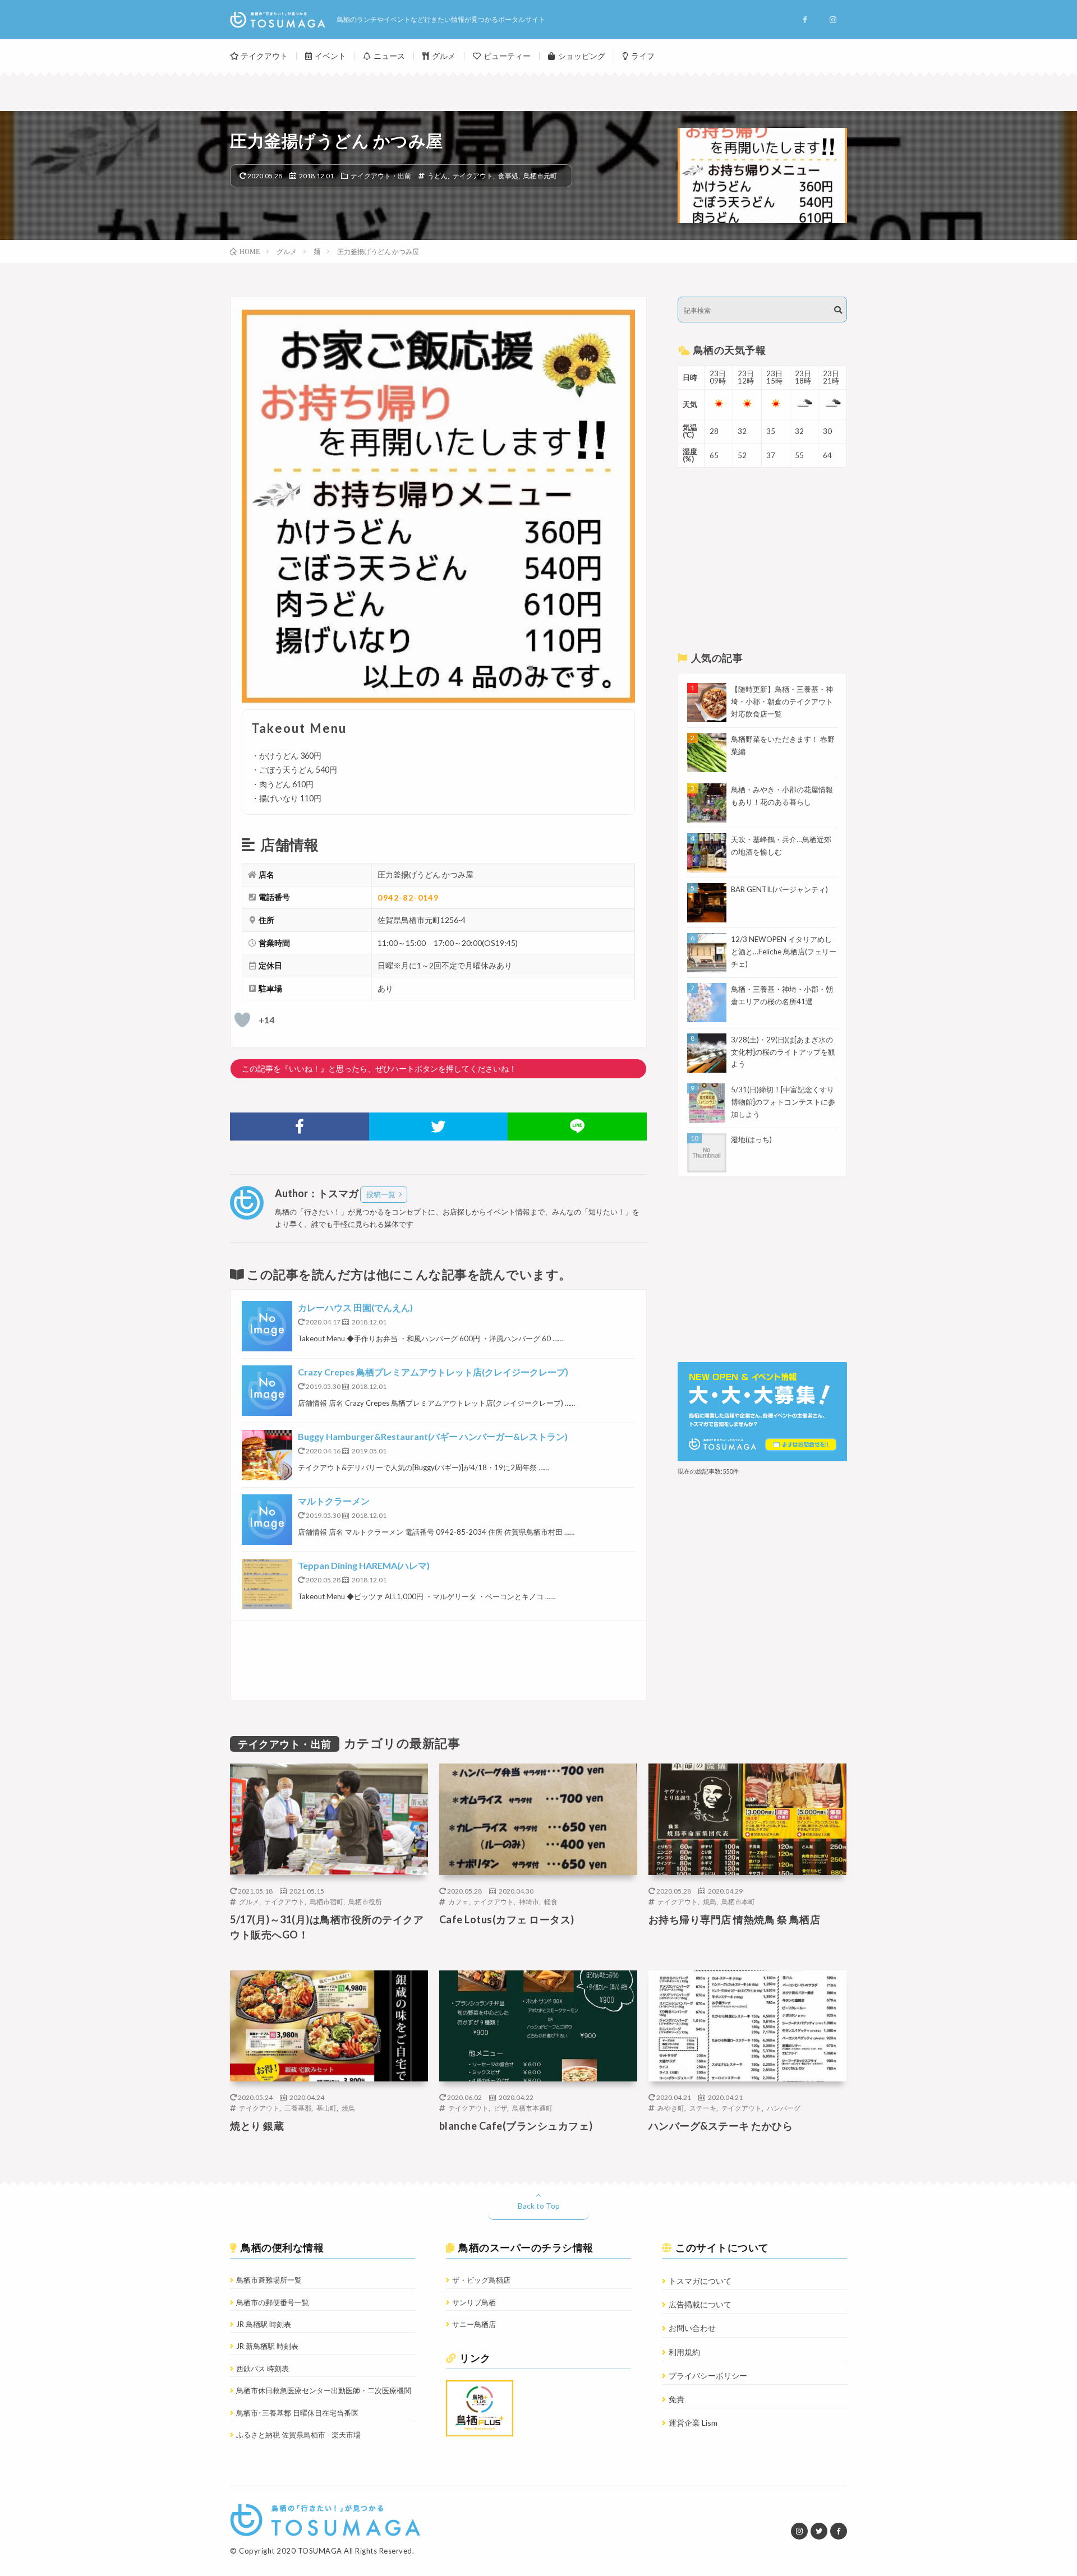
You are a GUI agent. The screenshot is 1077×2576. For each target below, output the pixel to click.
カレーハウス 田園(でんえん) (355, 1307)
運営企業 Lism (693, 2423)
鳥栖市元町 (540, 176)
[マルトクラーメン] (267, 1520)
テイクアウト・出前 (381, 176)
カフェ (458, 1901)
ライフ (643, 56)
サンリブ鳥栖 (474, 2302)
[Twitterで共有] (439, 1127)
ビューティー (507, 56)
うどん (438, 176)
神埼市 (529, 1901)
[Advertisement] (438, 1661)
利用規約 (684, 2352)
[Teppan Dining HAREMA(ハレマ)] (267, 1584)
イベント (330, 56)
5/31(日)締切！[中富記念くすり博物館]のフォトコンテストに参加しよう (783, 1102)
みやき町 (671, 2108)
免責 (676, 2399)
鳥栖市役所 (365, 1901)
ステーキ (703, 2108)
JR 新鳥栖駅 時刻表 (267, 2346)
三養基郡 (298, 2108)
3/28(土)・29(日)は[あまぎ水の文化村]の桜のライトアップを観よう (783, 1052)
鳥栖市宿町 (326, 1901)
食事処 (508, 176)
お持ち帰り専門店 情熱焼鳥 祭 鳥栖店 (735, 1919)
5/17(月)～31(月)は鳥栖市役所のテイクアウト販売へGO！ (327, 1927)
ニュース (389, 56)
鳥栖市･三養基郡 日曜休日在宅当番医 (297, 2413)
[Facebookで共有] (300, 1127)
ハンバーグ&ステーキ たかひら (721, 2126)
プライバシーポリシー (708, 2376)
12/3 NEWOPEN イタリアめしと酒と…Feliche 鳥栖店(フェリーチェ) (784, 952)
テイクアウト (264, 56)
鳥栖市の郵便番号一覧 (273, 2302)
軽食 (551, 1901)
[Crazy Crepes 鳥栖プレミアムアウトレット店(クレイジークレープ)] (267, 1391)
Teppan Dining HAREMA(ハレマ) (364, 1565)
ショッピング (582, 56)
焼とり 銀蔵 (257, 2126)
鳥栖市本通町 (532, 2108)
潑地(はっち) (751, 1139)
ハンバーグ (784, 2108)
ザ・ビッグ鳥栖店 (481, 2280)
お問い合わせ (692, 2328)
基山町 (326, 2108)
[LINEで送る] (577, 1127)
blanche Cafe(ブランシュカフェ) (516, 2126)
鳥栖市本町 (738, 1901)
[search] (838, 310)
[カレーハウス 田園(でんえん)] (267, 1326)
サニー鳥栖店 (474, 2324)
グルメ (444, 56)
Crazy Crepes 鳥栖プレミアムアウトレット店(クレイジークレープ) (433, 1372)
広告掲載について (700, 2304)
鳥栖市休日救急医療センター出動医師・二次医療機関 (324, 2390)
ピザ (500, 2108)
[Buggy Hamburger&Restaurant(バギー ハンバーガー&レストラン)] (267, 1455)
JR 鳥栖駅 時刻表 (264, 2324)
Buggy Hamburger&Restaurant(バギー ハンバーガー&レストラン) (433, 1436)
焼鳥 (710, 1901)
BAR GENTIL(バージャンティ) (779, 889)
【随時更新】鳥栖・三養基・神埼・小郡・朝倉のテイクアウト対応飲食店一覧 (782, 701)
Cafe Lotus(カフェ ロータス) (507, 1919)
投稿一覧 (381, 1194)
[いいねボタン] (242, 1020)
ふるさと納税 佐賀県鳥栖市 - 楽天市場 (298, 2435)
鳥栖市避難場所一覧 (269, 2280)
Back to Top (539, 2206)
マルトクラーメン (334, 1501)
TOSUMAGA (320, 2551)
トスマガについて (700, 2281)
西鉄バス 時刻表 (263, 2369)
